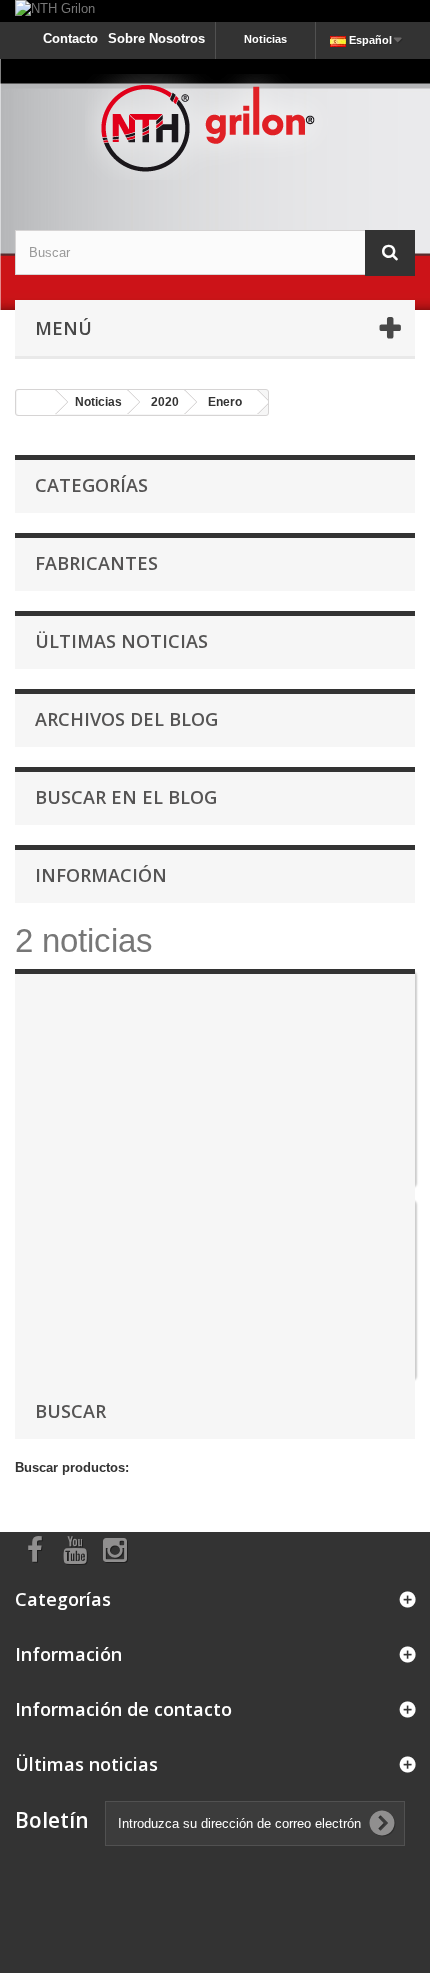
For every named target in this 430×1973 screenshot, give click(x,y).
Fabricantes (96, 563)
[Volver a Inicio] (36, 402)
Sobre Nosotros (156, 38)
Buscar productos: (72, 1467)
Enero (225, 402)
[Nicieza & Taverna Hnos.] (215, 127)
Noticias (265, 39)
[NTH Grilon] (215, 11)
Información (101, 875)
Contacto (70, 38)
